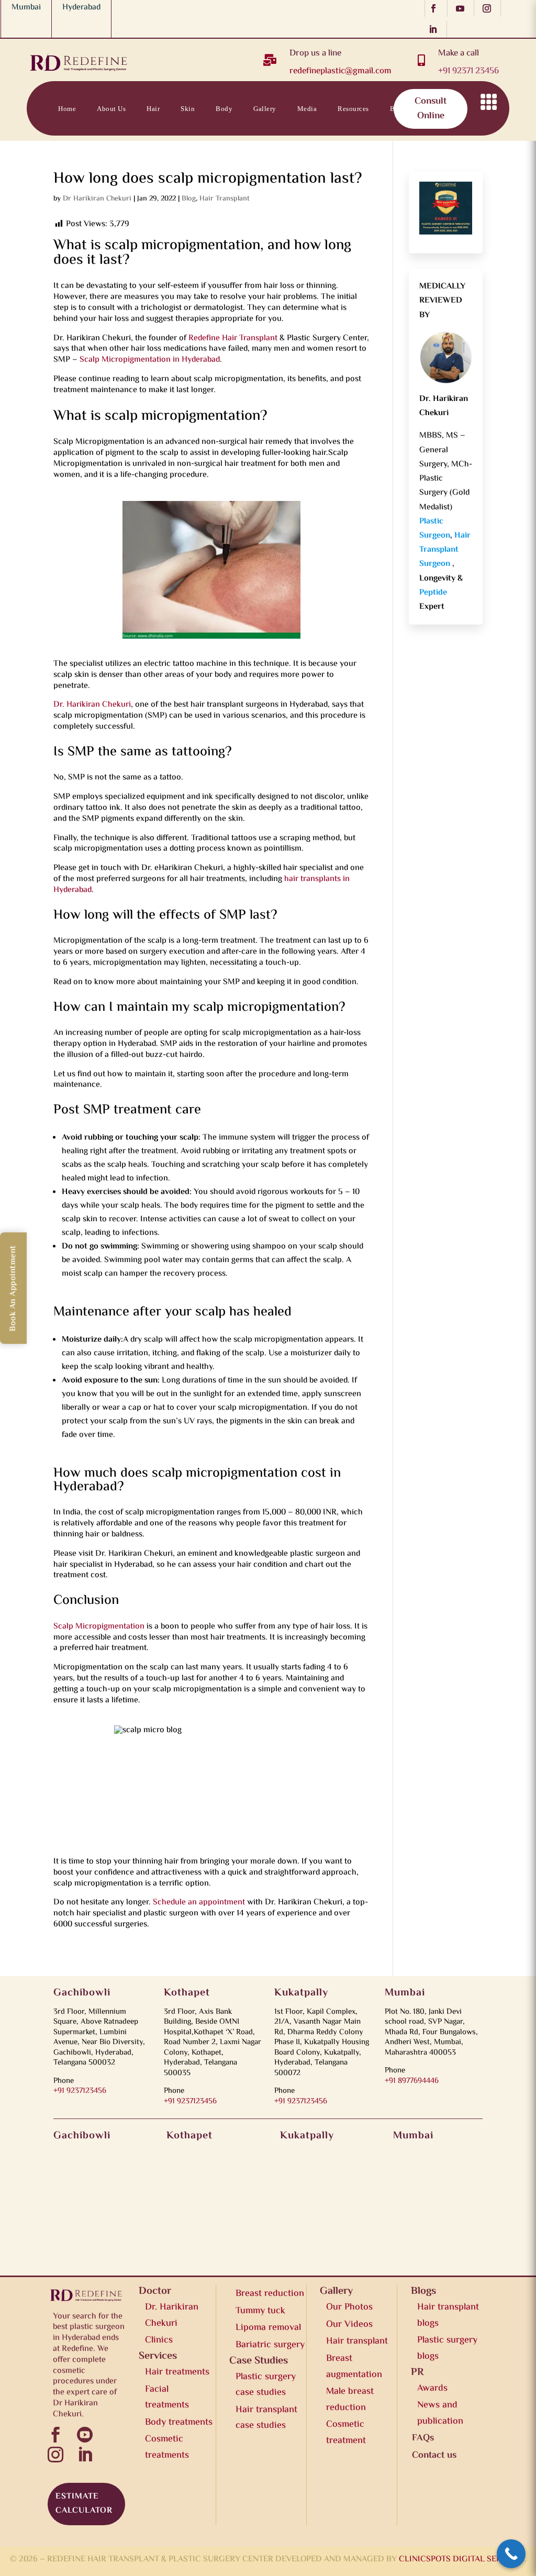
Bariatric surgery (270, 2345)
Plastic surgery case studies (266, 2385)
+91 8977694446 (412, 2081)
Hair (153, 109)
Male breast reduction (350, 2400)
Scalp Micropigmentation (99, 1627)
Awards (432, 2389)
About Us (111, 109)
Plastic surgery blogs (447, 2349)
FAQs (423, 2438)
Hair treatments (177, 2372)
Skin (188, 109)
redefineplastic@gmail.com (340, 71)
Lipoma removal (268, 2328)
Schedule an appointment (199, 1903)
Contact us (445, 109)
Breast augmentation (354, 2367)
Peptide (433, 593)
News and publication (440, 2413)
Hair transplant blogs (448, 2316)
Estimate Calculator (84, 2504)
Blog (189, 199)
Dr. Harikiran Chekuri (92, 705)
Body (224, 109)
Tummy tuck (260, 2311)
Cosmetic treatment (346, 2433)
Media (307, 109)
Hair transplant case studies (266, 2418)
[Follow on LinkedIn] (436, 29)
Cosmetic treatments (167, 2447)
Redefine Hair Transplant (234, 338)
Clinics (159, 2340)
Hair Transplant (225, 199)
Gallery (265, 109)
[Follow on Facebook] (436, 8)
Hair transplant (357, 2341)
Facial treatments (167, 2398)
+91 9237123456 (80, 2091)
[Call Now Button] (511, 2554)
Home (67, 109)
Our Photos (349, 2307)
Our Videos (349, 2325)
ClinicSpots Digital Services (462, 2560)
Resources (353, 109)
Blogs (399, 109)
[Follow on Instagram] (490, 8)
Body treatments (179, 2423)
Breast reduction (270, 2294)
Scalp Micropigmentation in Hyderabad (150, 360)
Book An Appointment (13, 1288)
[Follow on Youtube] (463, 8)
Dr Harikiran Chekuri (97, 199)
